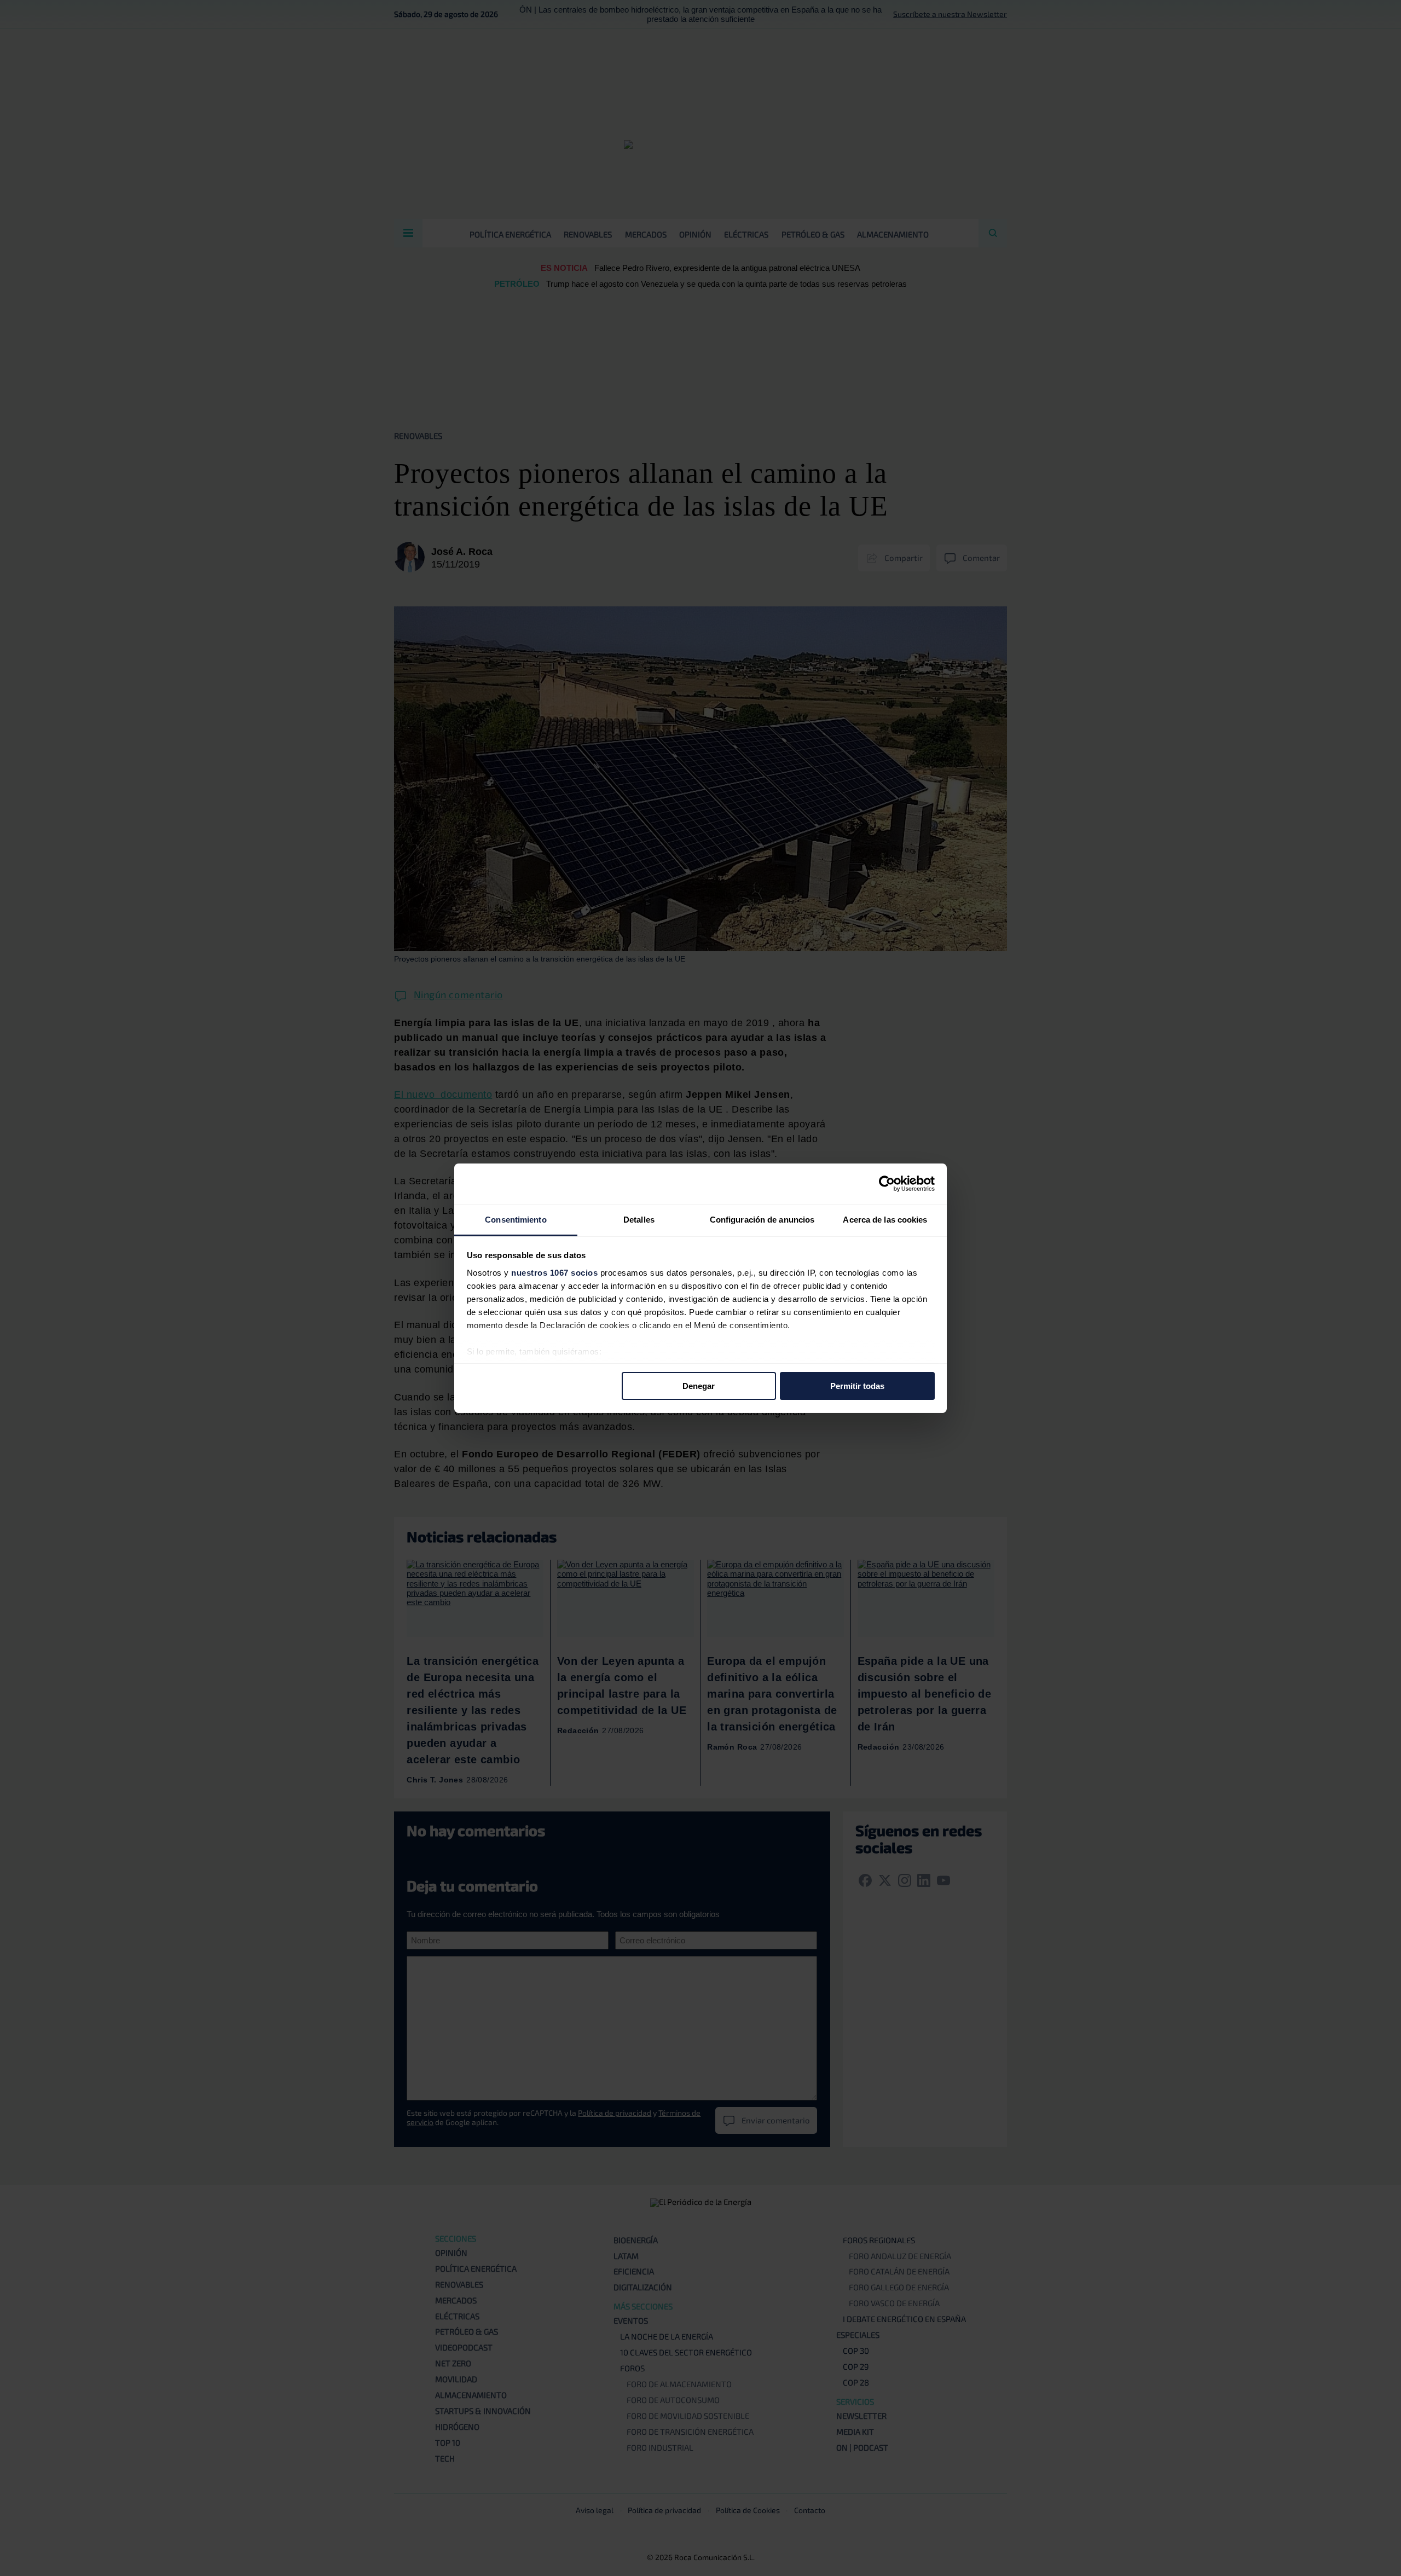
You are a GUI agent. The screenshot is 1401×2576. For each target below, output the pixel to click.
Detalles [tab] (639, 1219)
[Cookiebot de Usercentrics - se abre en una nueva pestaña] (887, 1184)
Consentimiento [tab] (516, 1219)
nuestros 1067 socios (554, 1272)
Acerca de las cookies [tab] (885, 1219)
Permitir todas (857, 1386)
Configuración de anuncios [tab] (762, 1219)
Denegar (699, 1386)
